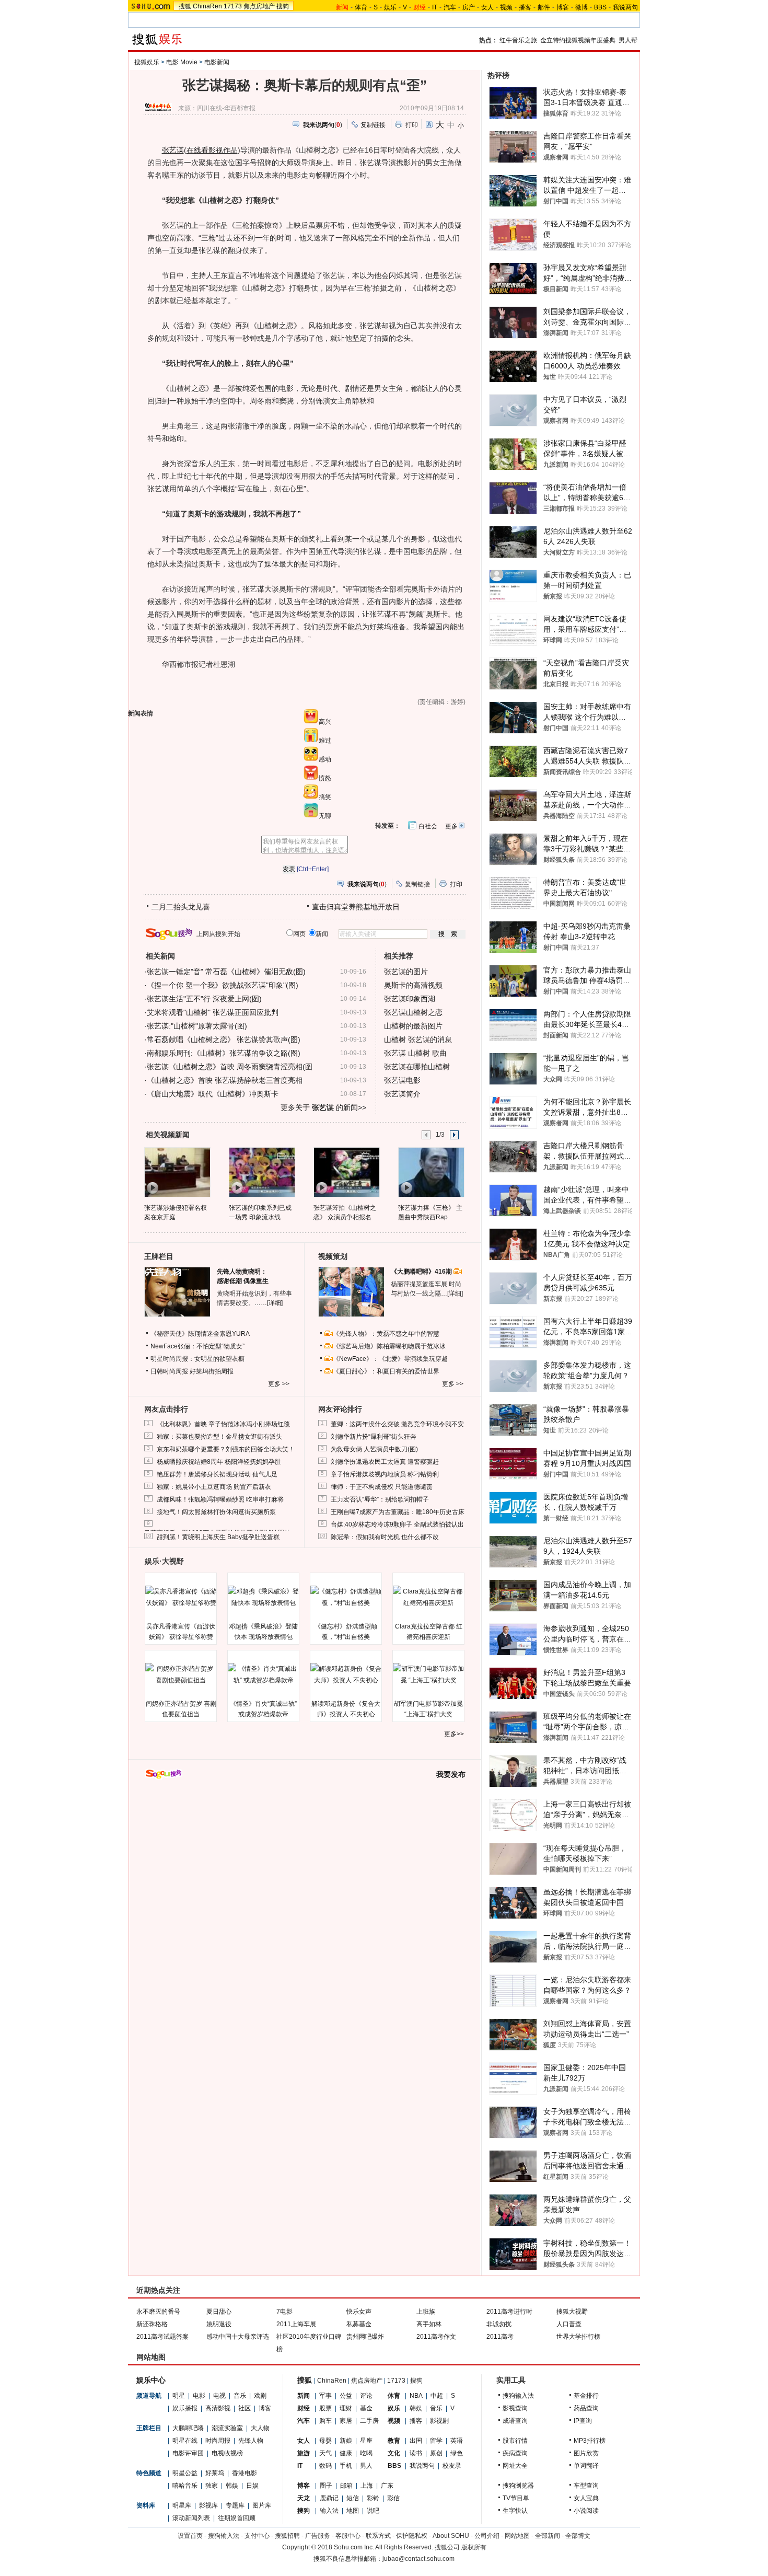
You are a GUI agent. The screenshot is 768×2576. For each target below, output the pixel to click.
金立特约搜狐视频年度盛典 (578, 40)
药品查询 (586, 2408)
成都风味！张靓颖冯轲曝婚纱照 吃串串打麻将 (220, 1499)
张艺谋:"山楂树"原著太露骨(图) (197, 1026)
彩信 (393, 2498)
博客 (563, 7)
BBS (600, 7)
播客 (525, 7)
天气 (325, 2453)
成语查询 (515, 2421)
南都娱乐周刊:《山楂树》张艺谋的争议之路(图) (224, 1053)
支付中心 (257, 2536)
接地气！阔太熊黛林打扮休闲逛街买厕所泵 (216, 1512)
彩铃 (373, 2498)
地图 (353, 2511)
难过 (325, 741)
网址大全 (515, 2466)
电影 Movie (182, 62)
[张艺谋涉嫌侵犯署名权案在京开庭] (177, 1172)
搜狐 (185, 6)
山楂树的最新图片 (413, 1026)
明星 (179, 2396)
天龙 (304, 2498)
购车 (325, 2421)
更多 (451, 826)
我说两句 (625, 7)
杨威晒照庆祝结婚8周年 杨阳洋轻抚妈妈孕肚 (219, 1462)
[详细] (275, 1303)
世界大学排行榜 (578, 2337)
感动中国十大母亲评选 (238, 2337)
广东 (387, 2486)
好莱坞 (215, 2473)
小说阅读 (586, 2511)
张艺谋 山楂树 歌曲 (415, 1053)
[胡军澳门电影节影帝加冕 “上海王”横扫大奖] (428, 1674)
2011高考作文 (436, 2337)
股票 (325, 2408)
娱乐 (390, 7)
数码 (325, 2466)
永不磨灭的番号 (158, 2312)
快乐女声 (359, 2312)
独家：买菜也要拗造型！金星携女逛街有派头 (219, 1437)
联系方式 (378, 2536)
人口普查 (569, 2324)
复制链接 (373, 125)
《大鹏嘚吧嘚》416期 (422, 1272)
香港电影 (245, 2473)
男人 (366, 2466)
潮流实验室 (227, 2428)
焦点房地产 (259, 6)
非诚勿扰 (499, 2324)
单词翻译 (586, 2466)
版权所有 (474, 2547)
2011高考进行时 (509, 2312)
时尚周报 (218, 2441)
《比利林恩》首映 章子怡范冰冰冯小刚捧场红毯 (223, 1424)
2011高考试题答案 (162, 2337)
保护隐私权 (412, 2536)
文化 (394, 2453)
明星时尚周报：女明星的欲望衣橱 (197, 1359)
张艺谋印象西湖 (410, 999)
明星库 (182, 2505)
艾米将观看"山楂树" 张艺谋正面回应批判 (213, 1012)
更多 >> (279, 1384)
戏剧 (260, 2396)
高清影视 (218, 2408)
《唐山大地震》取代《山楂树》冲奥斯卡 (213, 1094)
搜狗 (283, 6)
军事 (325, 2396)
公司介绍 (487, 2536)
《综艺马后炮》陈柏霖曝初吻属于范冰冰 (389, 1346)
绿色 (457, 2453)
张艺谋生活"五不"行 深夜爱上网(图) (204, 999)
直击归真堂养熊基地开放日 (356, 907)
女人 (487, 7)
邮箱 (346, 2486)
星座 (366, 2441)
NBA (416, 2396)
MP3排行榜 (590, 2441)
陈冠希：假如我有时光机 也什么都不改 (385, 1537)
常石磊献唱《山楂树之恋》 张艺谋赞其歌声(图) (224, 1039)
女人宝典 (586, 2498)
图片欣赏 (586, 2453)
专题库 (235, 2505)
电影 (199, 2396)
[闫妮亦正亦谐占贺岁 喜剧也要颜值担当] (181, 1674)
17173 (233, 6)
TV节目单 (516, 2498)
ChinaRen (207, 6)
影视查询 (515, 2408)
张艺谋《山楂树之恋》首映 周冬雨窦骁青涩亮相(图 (230, 1067)
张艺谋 (173, 150)
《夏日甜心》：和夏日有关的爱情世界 (386, 1371)
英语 (457, 2441)
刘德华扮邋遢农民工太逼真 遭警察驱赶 (385, 1462)
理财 (346, 2408)
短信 (353, 2498)
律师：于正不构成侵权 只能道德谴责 (382, 1487)
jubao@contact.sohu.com (418, 2559)
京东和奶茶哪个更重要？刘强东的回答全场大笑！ (226, 1449)
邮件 (544, 7)
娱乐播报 (185, 2408)
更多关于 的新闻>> (323, 1107)
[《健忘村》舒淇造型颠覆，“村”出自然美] (346, 1597)
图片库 (262, 2505)
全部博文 (578, 2536)
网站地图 (517, 2536)
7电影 (284, 2312)
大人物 (260, 2428)
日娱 (252, 2486)
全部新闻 (548, 2536)
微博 (581, 7)
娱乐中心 (151, 2380)
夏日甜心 (219, 2312)
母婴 (325, 2441)
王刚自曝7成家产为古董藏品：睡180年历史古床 (398, 1512)
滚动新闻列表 (191, 2518)
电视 (219, 2396)
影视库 (208, 2505)
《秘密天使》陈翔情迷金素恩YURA (200, 1334)
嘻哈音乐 (185, 2486)
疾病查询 (515, 2453)
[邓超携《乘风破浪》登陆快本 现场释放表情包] (263, 1597)
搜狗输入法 (518, 2396)
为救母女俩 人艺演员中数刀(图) (374, 1449)
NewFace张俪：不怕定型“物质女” (197, 1346)
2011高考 (500, 2337)
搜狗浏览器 (518, 2486)
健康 (346, 2453)
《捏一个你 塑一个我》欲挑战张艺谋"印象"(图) (223, 985)
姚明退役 (219, 2324)
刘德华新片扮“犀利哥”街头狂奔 (374, 1437)
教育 (394, 2441)
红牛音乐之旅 (518, 40)
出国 (416, 2441)
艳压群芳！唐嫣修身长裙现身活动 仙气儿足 (217, 1474)
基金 (366, 2408)
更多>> (454, 1734)
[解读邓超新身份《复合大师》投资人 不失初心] (346, 1674)
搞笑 (325, 797)
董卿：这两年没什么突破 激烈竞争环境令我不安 (397, 1424)
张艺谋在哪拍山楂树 (417, 1067)
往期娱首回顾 (237, 2518)
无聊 (325, 816)
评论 (366, 2396)
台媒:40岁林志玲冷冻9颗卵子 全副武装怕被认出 (397, 1524)
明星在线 (185, 2441)
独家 (212, 2486)
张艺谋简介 (402, 1094)
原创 (436, 2453)
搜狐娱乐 (147, 62)
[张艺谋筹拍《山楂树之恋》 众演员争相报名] (346, 1172)
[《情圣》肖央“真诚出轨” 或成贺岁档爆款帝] (263, 1674)
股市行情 (515, 2441)
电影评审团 (188, 2453)
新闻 (304, 2396)
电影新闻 (217, 62)
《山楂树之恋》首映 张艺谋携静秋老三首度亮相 (225, 1080)
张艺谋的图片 (406, 972)
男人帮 (628, 40)
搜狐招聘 (287, 2536)
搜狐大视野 (572, 2312)
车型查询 (586, 2486)
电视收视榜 (227, 2453)
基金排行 (586, 2396)
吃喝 (366, 2453)
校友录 (452, 2466)
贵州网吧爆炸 (365, 2337)
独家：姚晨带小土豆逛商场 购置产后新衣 (214, 1487)
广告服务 (318, 2536)
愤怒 (325, 778)
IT (435, 7)
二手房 (369, 2421)
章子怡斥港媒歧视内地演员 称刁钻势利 (385, 1474)
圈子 (326, 2486)
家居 (346, 2421)
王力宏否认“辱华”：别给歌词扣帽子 (380, 1499)
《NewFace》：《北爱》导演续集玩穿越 (390, 1359)
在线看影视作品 (212, 150)
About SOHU (451, 2536)
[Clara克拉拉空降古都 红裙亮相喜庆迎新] (428, 1597)
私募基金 (359, 2324)
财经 (304, 2408)
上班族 (426, 2312)
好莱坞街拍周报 (212, 1371)
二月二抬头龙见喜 (181, 907)
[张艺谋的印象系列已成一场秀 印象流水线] (261, 1172)
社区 (245, 2408)
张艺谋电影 (402, 1080)
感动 (325, 759)
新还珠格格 (152, 2324)
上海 (367, 2486)
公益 (346, 2396)
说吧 (373, 2511)
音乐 (240, 2396)
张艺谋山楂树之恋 (413, 1012)
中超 (437, 2396)
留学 (436, 2441)
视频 (506, 7)
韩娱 (232, 2486)
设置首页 (190, 2536)
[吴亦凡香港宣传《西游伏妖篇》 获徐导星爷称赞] (181, 1597)
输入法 (329, 2511)
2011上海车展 (296, 2324)
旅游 (304, 2453)
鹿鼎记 (329, 2498)
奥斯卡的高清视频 (413, 985)
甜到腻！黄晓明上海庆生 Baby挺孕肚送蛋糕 (218, 1537)
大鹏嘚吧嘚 (188, 2428)
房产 (469, 7)
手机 (346, 2466)
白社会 (428, 826)
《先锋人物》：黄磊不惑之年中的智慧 (386, 1334)
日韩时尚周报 (169, 1371)
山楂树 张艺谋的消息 (418, 1039)
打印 (412, 125)
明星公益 (185, 2473)
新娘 (346, 2441)
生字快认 (515, 2511)
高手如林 (429, 2324)
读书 (416, 2453)
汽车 (450, 7)
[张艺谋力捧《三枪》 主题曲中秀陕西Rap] (431, 1172)
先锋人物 (251, 2441)
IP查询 (583, 2421)
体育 (361, 7)
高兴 (325, 722)
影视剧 (439, 2421)
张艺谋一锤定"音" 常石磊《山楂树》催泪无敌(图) (226, 972)
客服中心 (348, 2536)
